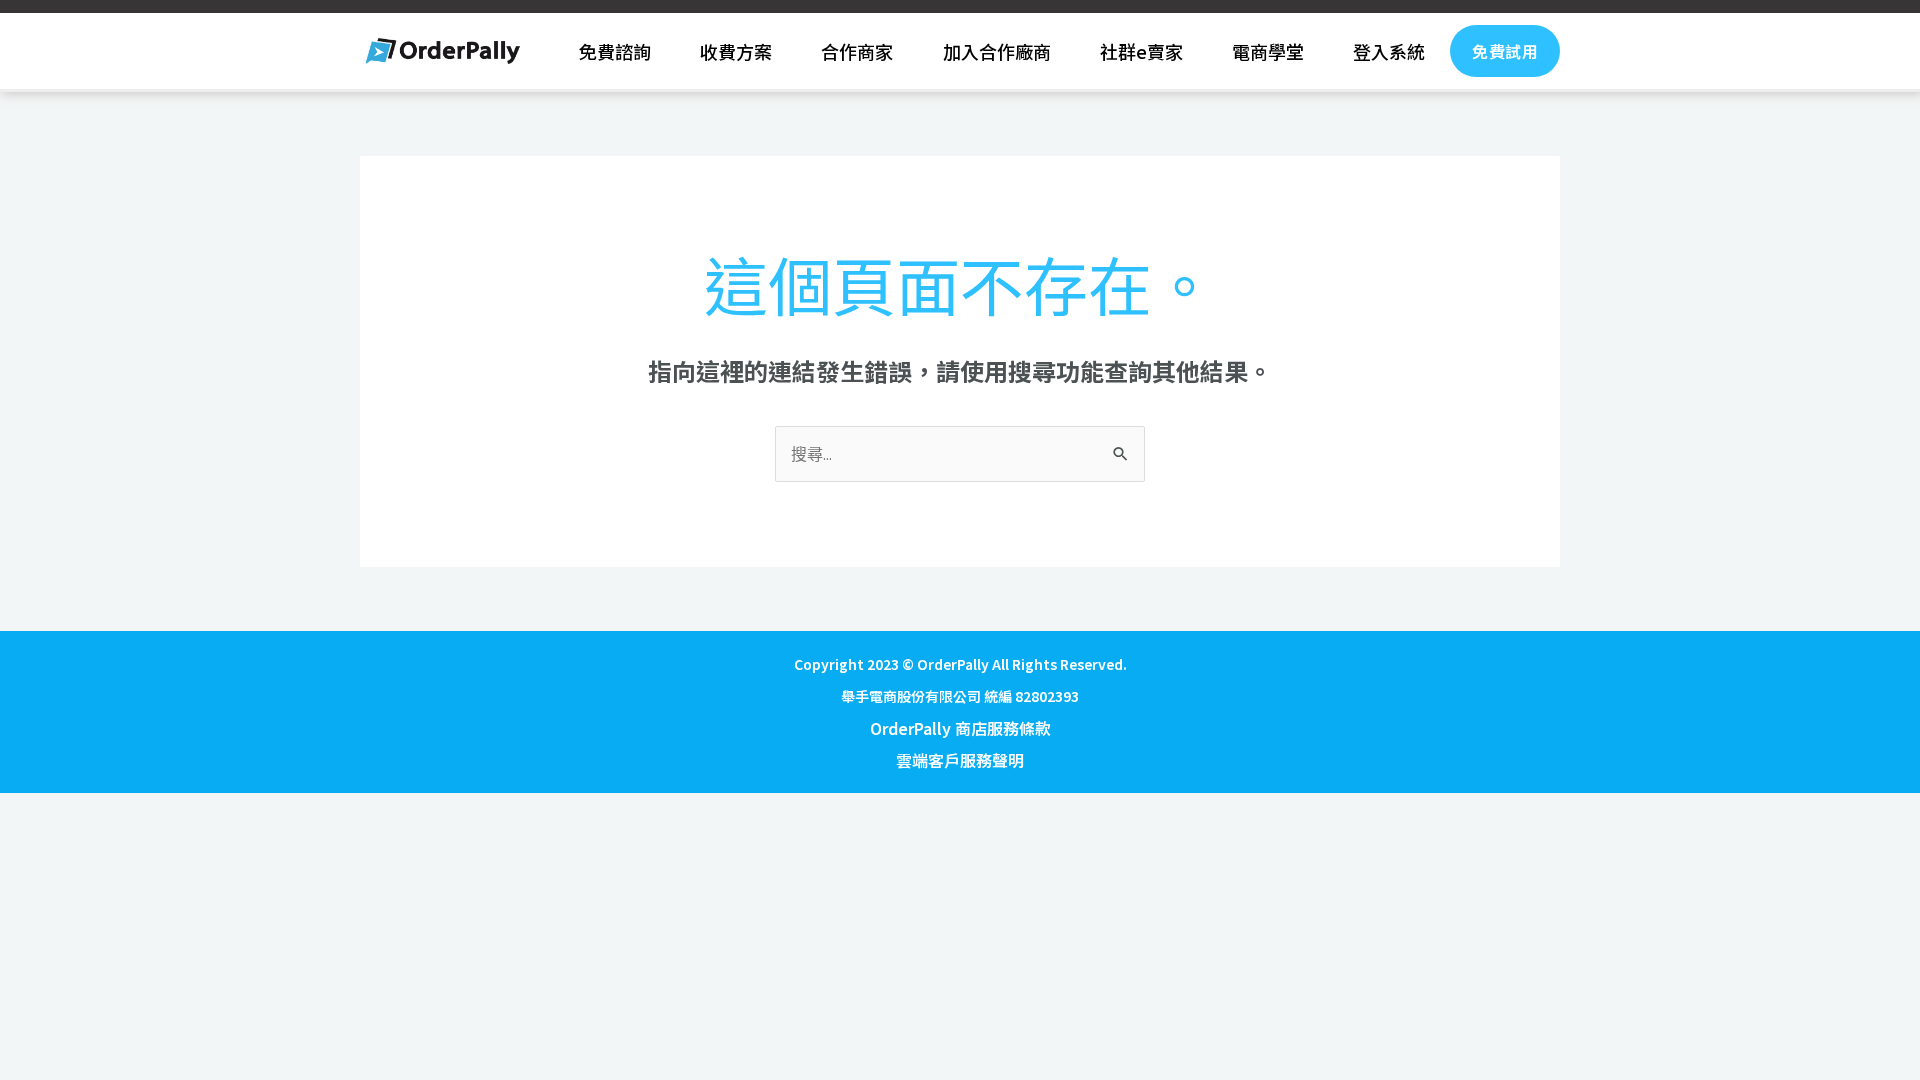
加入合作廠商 (997, 51)
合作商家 (857, 51)
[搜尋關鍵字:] (960, 453)
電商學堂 (1268, 51)
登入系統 (1389, 51)
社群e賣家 (1141, 51)
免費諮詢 (615, 51)
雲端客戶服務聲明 (960, 760)
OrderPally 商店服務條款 (960, 728)
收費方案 (736, 51)
